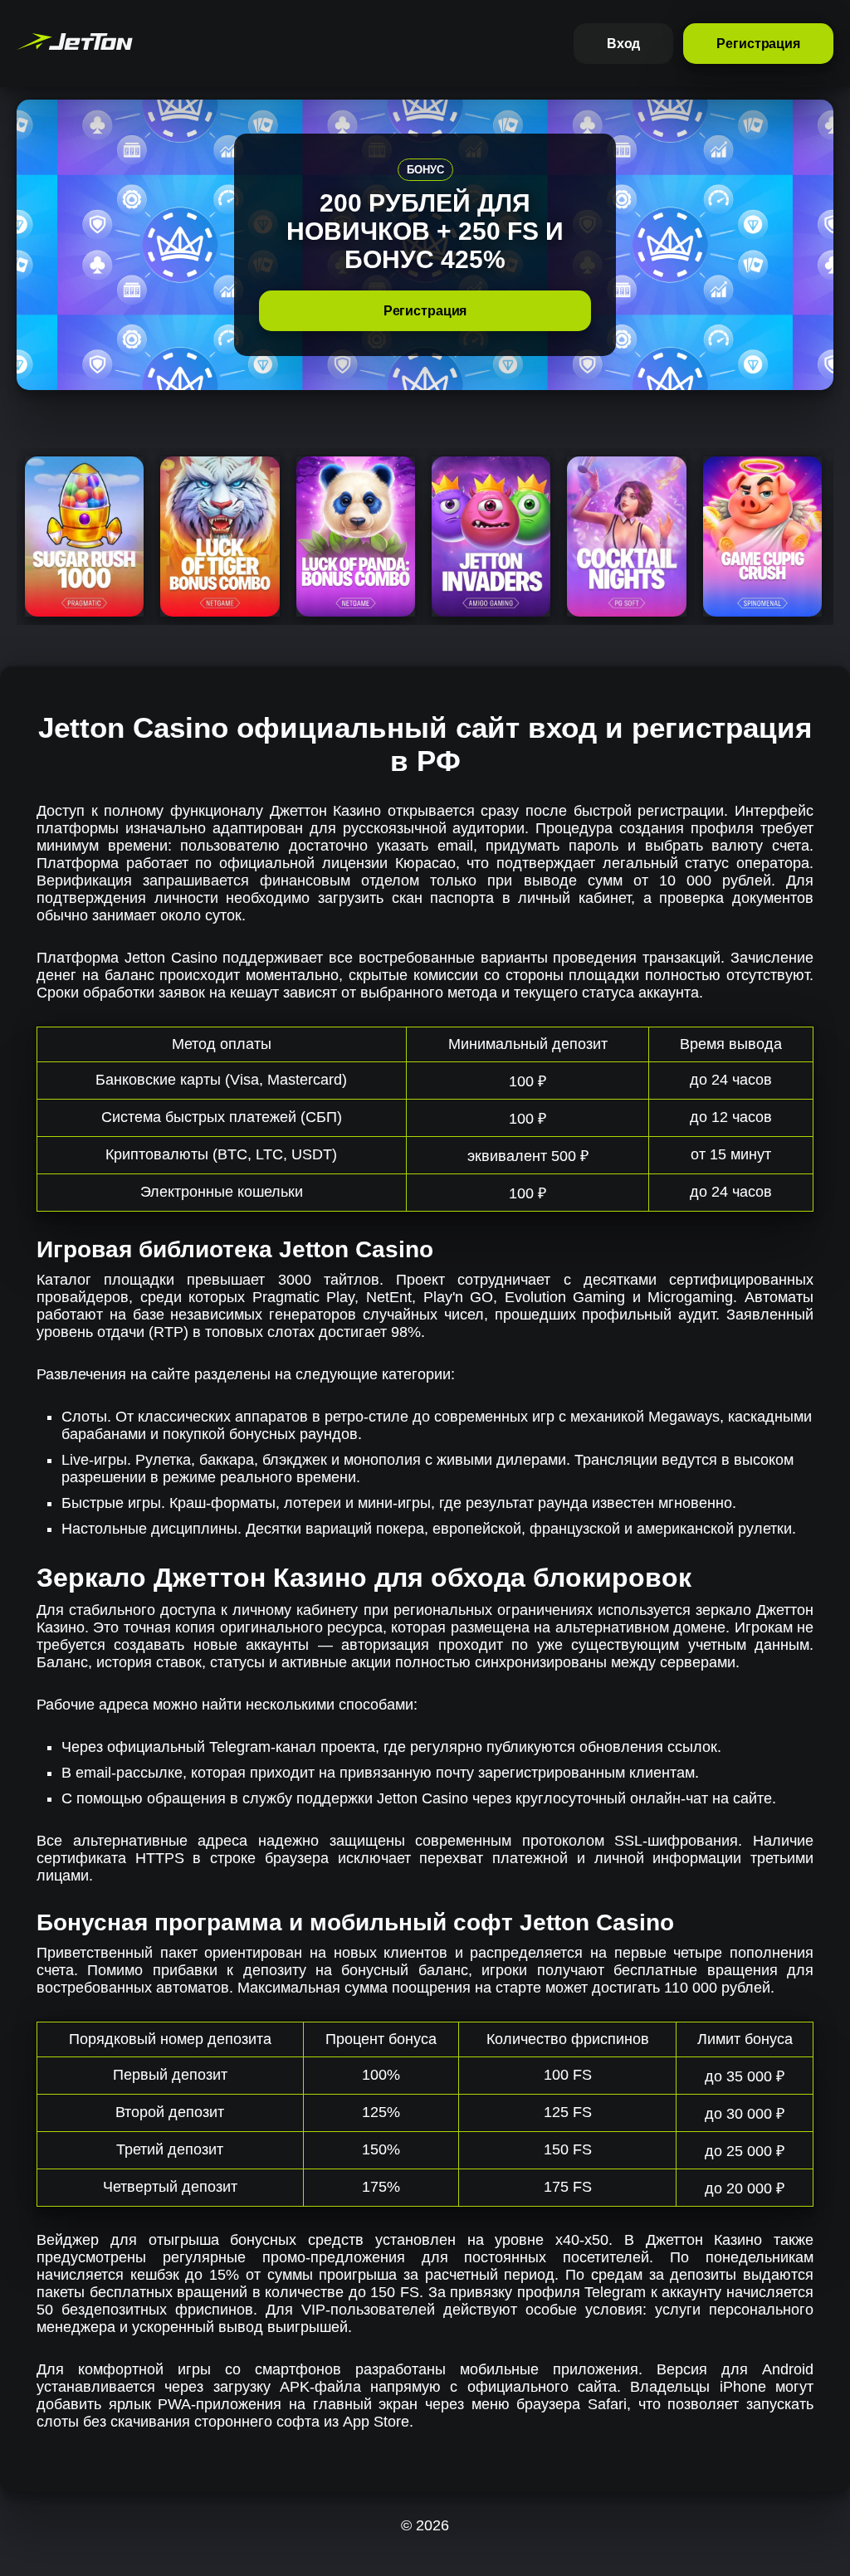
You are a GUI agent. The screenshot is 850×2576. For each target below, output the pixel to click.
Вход (624, 44)
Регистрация (758, 44)
